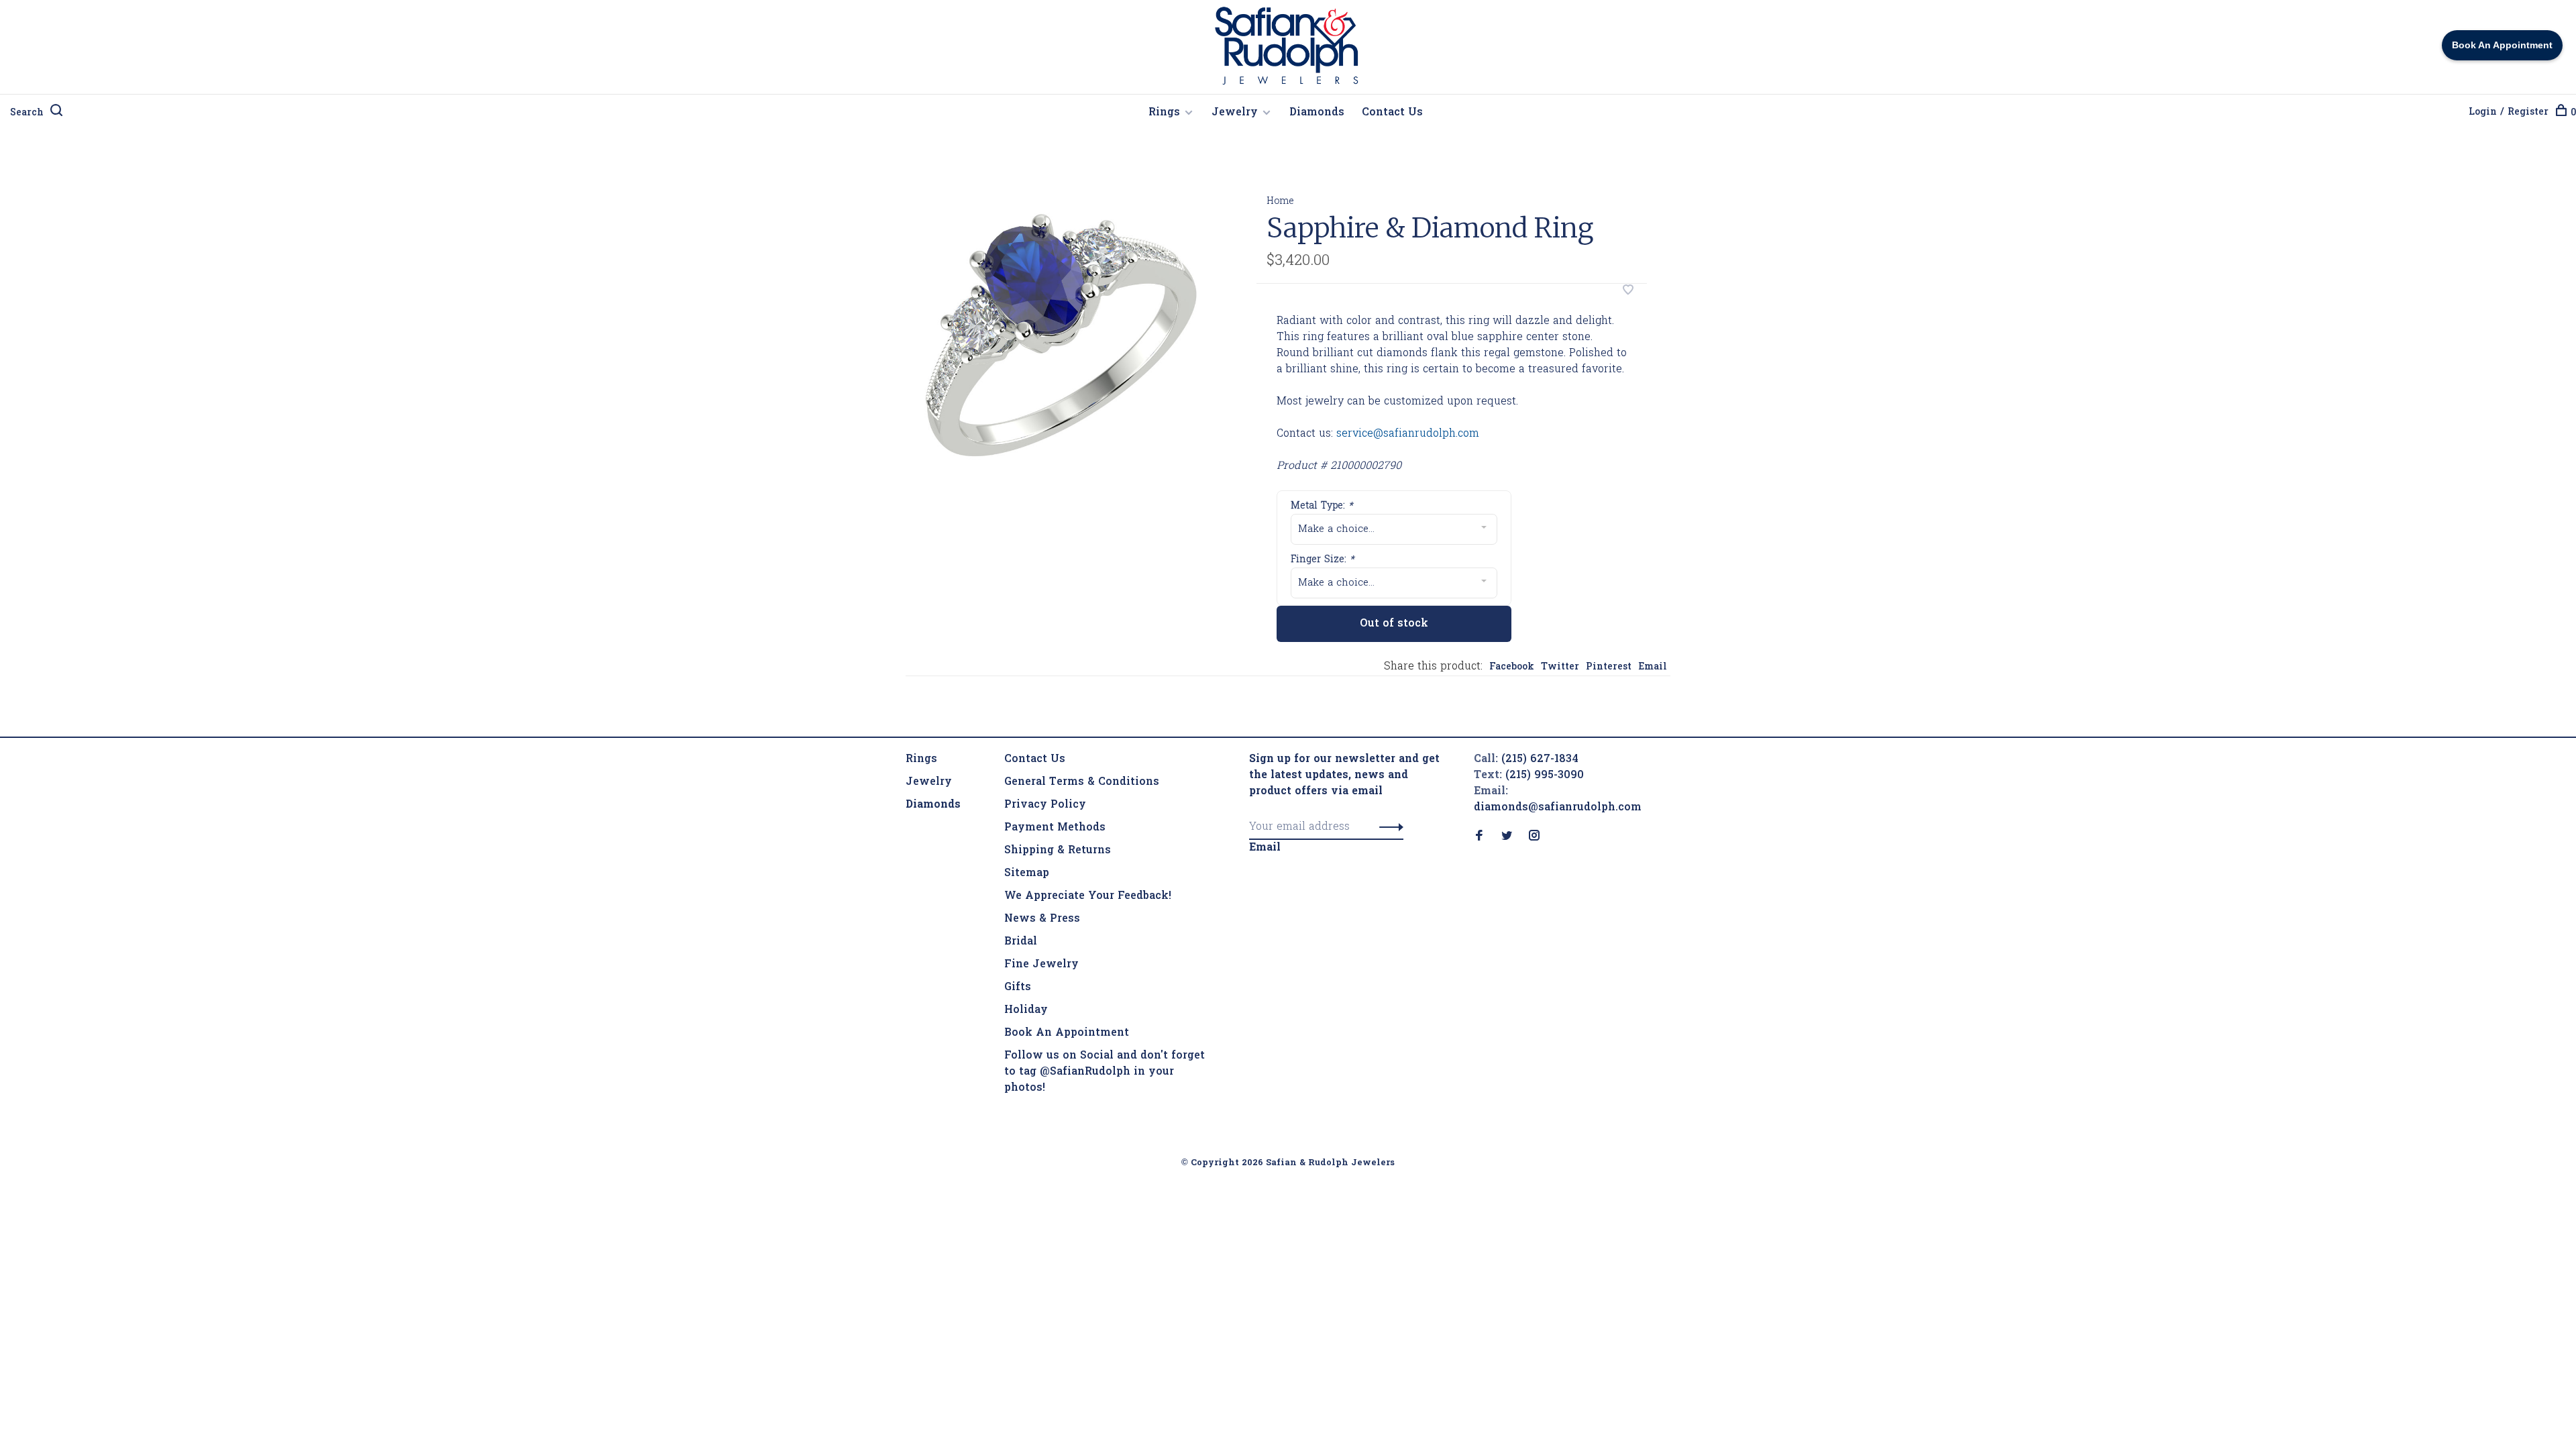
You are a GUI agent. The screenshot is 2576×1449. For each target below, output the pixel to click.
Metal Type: (1322, 506)
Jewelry (1235, 113)
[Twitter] (1507, 837)
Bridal (1021, 942)
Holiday (1026, 1010)
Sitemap (1027, 873)
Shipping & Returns (1058, 851)
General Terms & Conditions (1082, 782)
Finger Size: (1323, 560)
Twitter (1560, 667)
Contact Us (1392, 113)
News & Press (1042, 919)
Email (1653, 667)
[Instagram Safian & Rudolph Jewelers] (1534, 837)
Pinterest (1609, 667)
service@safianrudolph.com (1408, 434)
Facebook (1512, 667)
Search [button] (27, 113)
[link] (933, 805)
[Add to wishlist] (1628, 292)
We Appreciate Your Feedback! (1088, 896)
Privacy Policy (1045, 805)
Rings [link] (921, 759)
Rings (1164, 113)
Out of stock (1394, 624)
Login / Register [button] (2509, 112)
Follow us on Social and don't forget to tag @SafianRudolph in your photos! (1105, 1072)
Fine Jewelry (1041, 965)
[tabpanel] (1059, 325)
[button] (1388, 827)
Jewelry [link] (929, 782)
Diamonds (1317, 113)
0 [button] (2573, 113)
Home (1280, 202)
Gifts (1018, 987)
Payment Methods (1055, 828)
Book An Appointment (1067, 1033)
